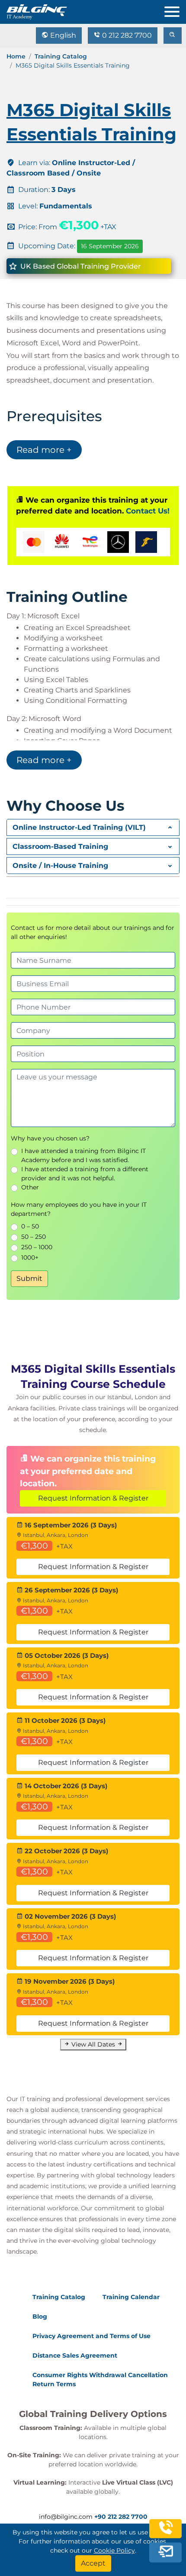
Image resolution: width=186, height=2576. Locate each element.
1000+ (30, 1257)
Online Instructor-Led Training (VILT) (79, 827)
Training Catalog (61, 56)
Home (16, 56)
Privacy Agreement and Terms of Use (91, 2336)
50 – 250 (34, 1237)
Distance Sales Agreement (75, 2355)
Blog (40, 2316)
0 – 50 (30, 1226)
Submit (29, 1278)
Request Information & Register (93, 1498)
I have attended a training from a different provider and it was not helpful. (85, 1174)
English (62, 35)
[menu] (175, 10)
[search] (173, 36)
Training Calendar (131, 2297)
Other (30, 1187)
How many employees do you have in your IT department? (79, 1209)
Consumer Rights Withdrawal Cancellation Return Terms (100, 2379)
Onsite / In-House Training (60, 866)
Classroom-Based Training (60, 846)
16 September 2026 (110, 246)
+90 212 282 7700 (121, 2517)
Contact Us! (148, 511)
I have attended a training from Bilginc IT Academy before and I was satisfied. (83, 1155)
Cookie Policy (114, 2550)
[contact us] (166, 2552)
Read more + (44, 450)
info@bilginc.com (66, 2517)
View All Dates (93, 2044)
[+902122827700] (166, 2532)
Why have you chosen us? (50, 1138)
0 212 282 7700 (126, 35)
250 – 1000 (37, 1247)
